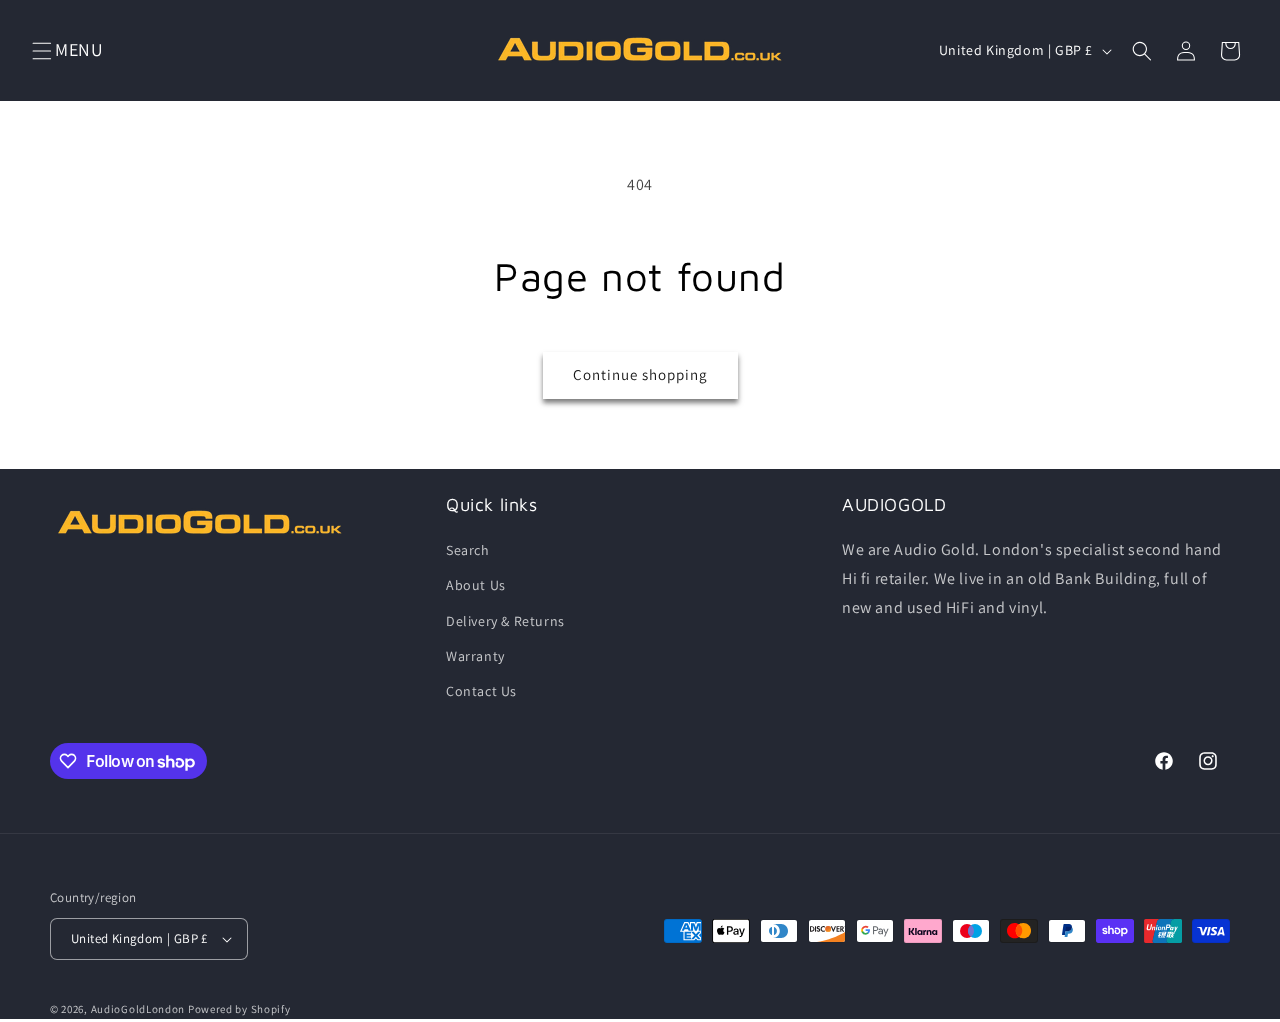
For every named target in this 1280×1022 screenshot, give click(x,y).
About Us (476, 585)
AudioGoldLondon (138, 1009)
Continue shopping (640, 374)
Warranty (475, 656)
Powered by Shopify (239, 1009)
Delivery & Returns (505, 621)
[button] (42, 51)
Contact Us (481, 691)
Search (468, 550)
